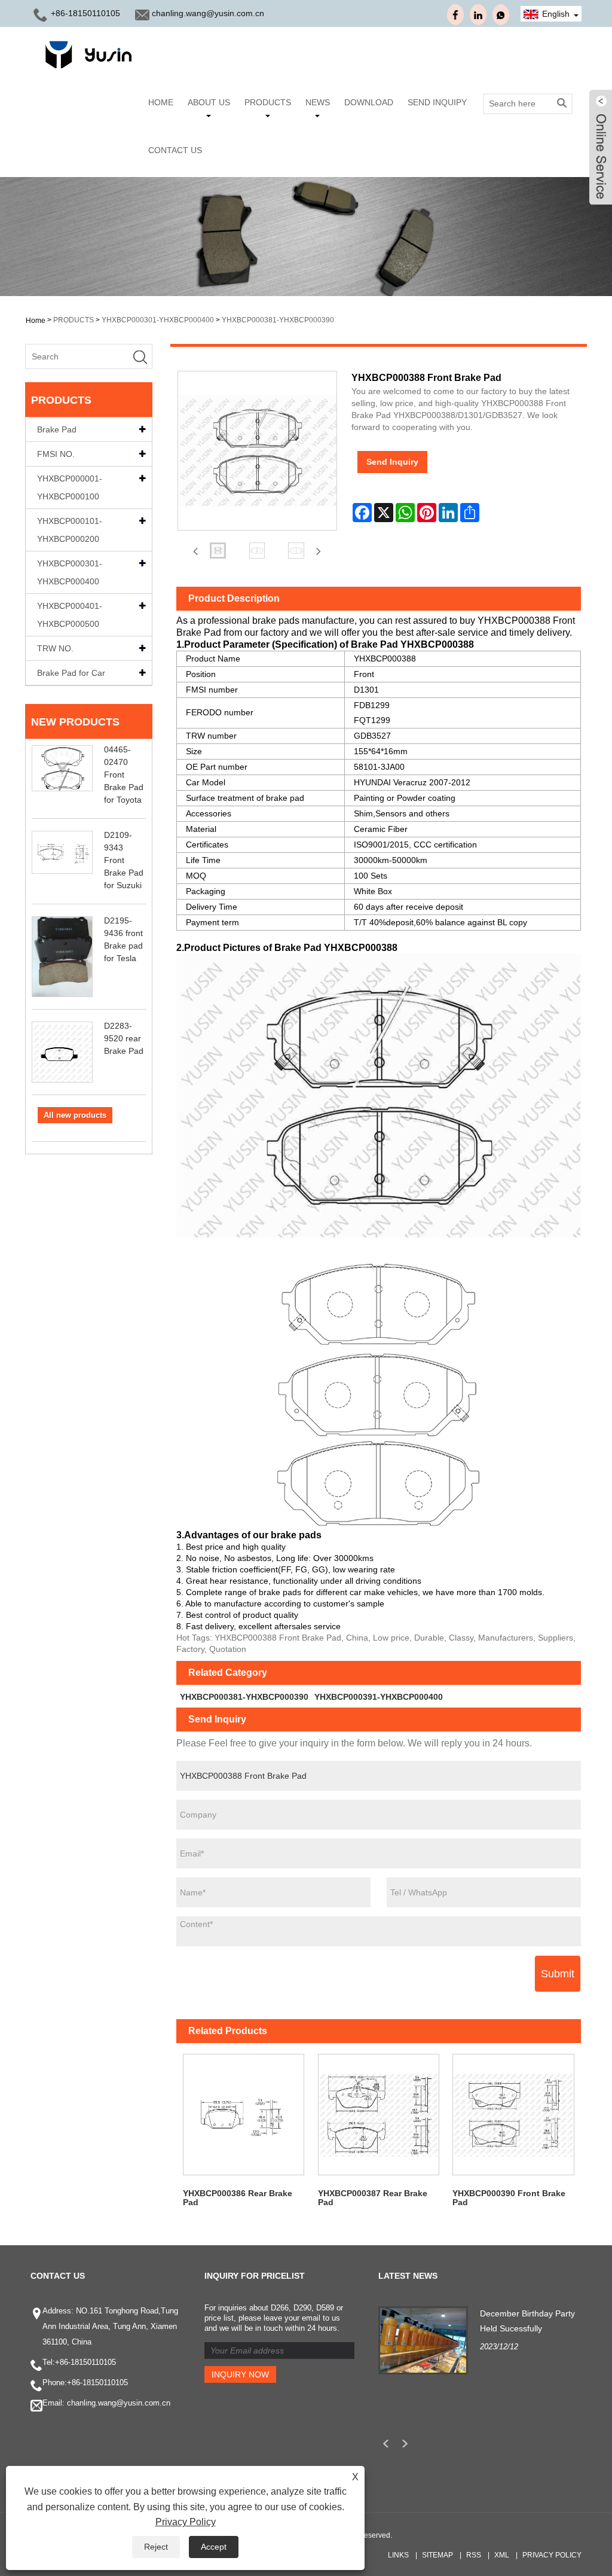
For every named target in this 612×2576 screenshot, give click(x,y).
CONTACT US (175, 150)
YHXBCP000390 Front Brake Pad (509, 2198)
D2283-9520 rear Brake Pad (124, 1038)
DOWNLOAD (369, 102)
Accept (214, 2547)
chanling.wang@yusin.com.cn (208, 13)
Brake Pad (57, 429)
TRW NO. (55, 648)
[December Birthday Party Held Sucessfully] (423, 2339)
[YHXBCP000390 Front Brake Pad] (513, 2115)
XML (502, 2555)
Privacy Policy (552, 2555)
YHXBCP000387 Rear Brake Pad (373, 2198)
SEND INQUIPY (437, 102)
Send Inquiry (392, 462)
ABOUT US (209, 102)
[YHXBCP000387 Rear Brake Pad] (378, 2115)
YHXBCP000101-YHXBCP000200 (70, 530)
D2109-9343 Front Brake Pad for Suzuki (124, 860)
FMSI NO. (56, 454)
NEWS (318, 102)
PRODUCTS (268, 102)
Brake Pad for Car (71, 673)
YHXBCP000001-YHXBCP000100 (70, 487)
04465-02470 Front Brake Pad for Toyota (124, 775)
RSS (474, 2555)
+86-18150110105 (85, 13)
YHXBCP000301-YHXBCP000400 (158, 320)
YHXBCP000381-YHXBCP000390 (278, 320)
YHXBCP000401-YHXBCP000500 (70, 615)
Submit (558, 1974)
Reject (156, 2547)
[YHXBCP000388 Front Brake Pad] (218, 551)
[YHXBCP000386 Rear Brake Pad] (244, 2115)
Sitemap (437, 2555)
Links (398, 2555)
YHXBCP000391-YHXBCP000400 (379, 1697)
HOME (161, 102)
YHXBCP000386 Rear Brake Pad (238, 2198)
